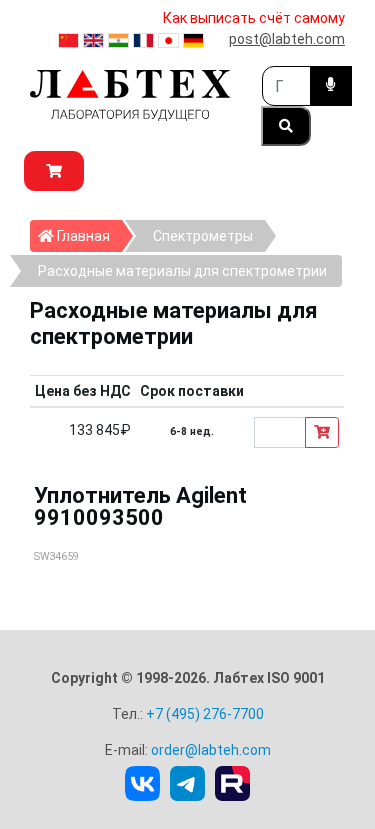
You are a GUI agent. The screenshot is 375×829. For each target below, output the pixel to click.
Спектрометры (203, 236)
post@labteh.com (287, 39)
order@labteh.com (211, 750)
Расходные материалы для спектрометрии (182, 271)
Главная (88, 235)
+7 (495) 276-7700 (205, 714)
